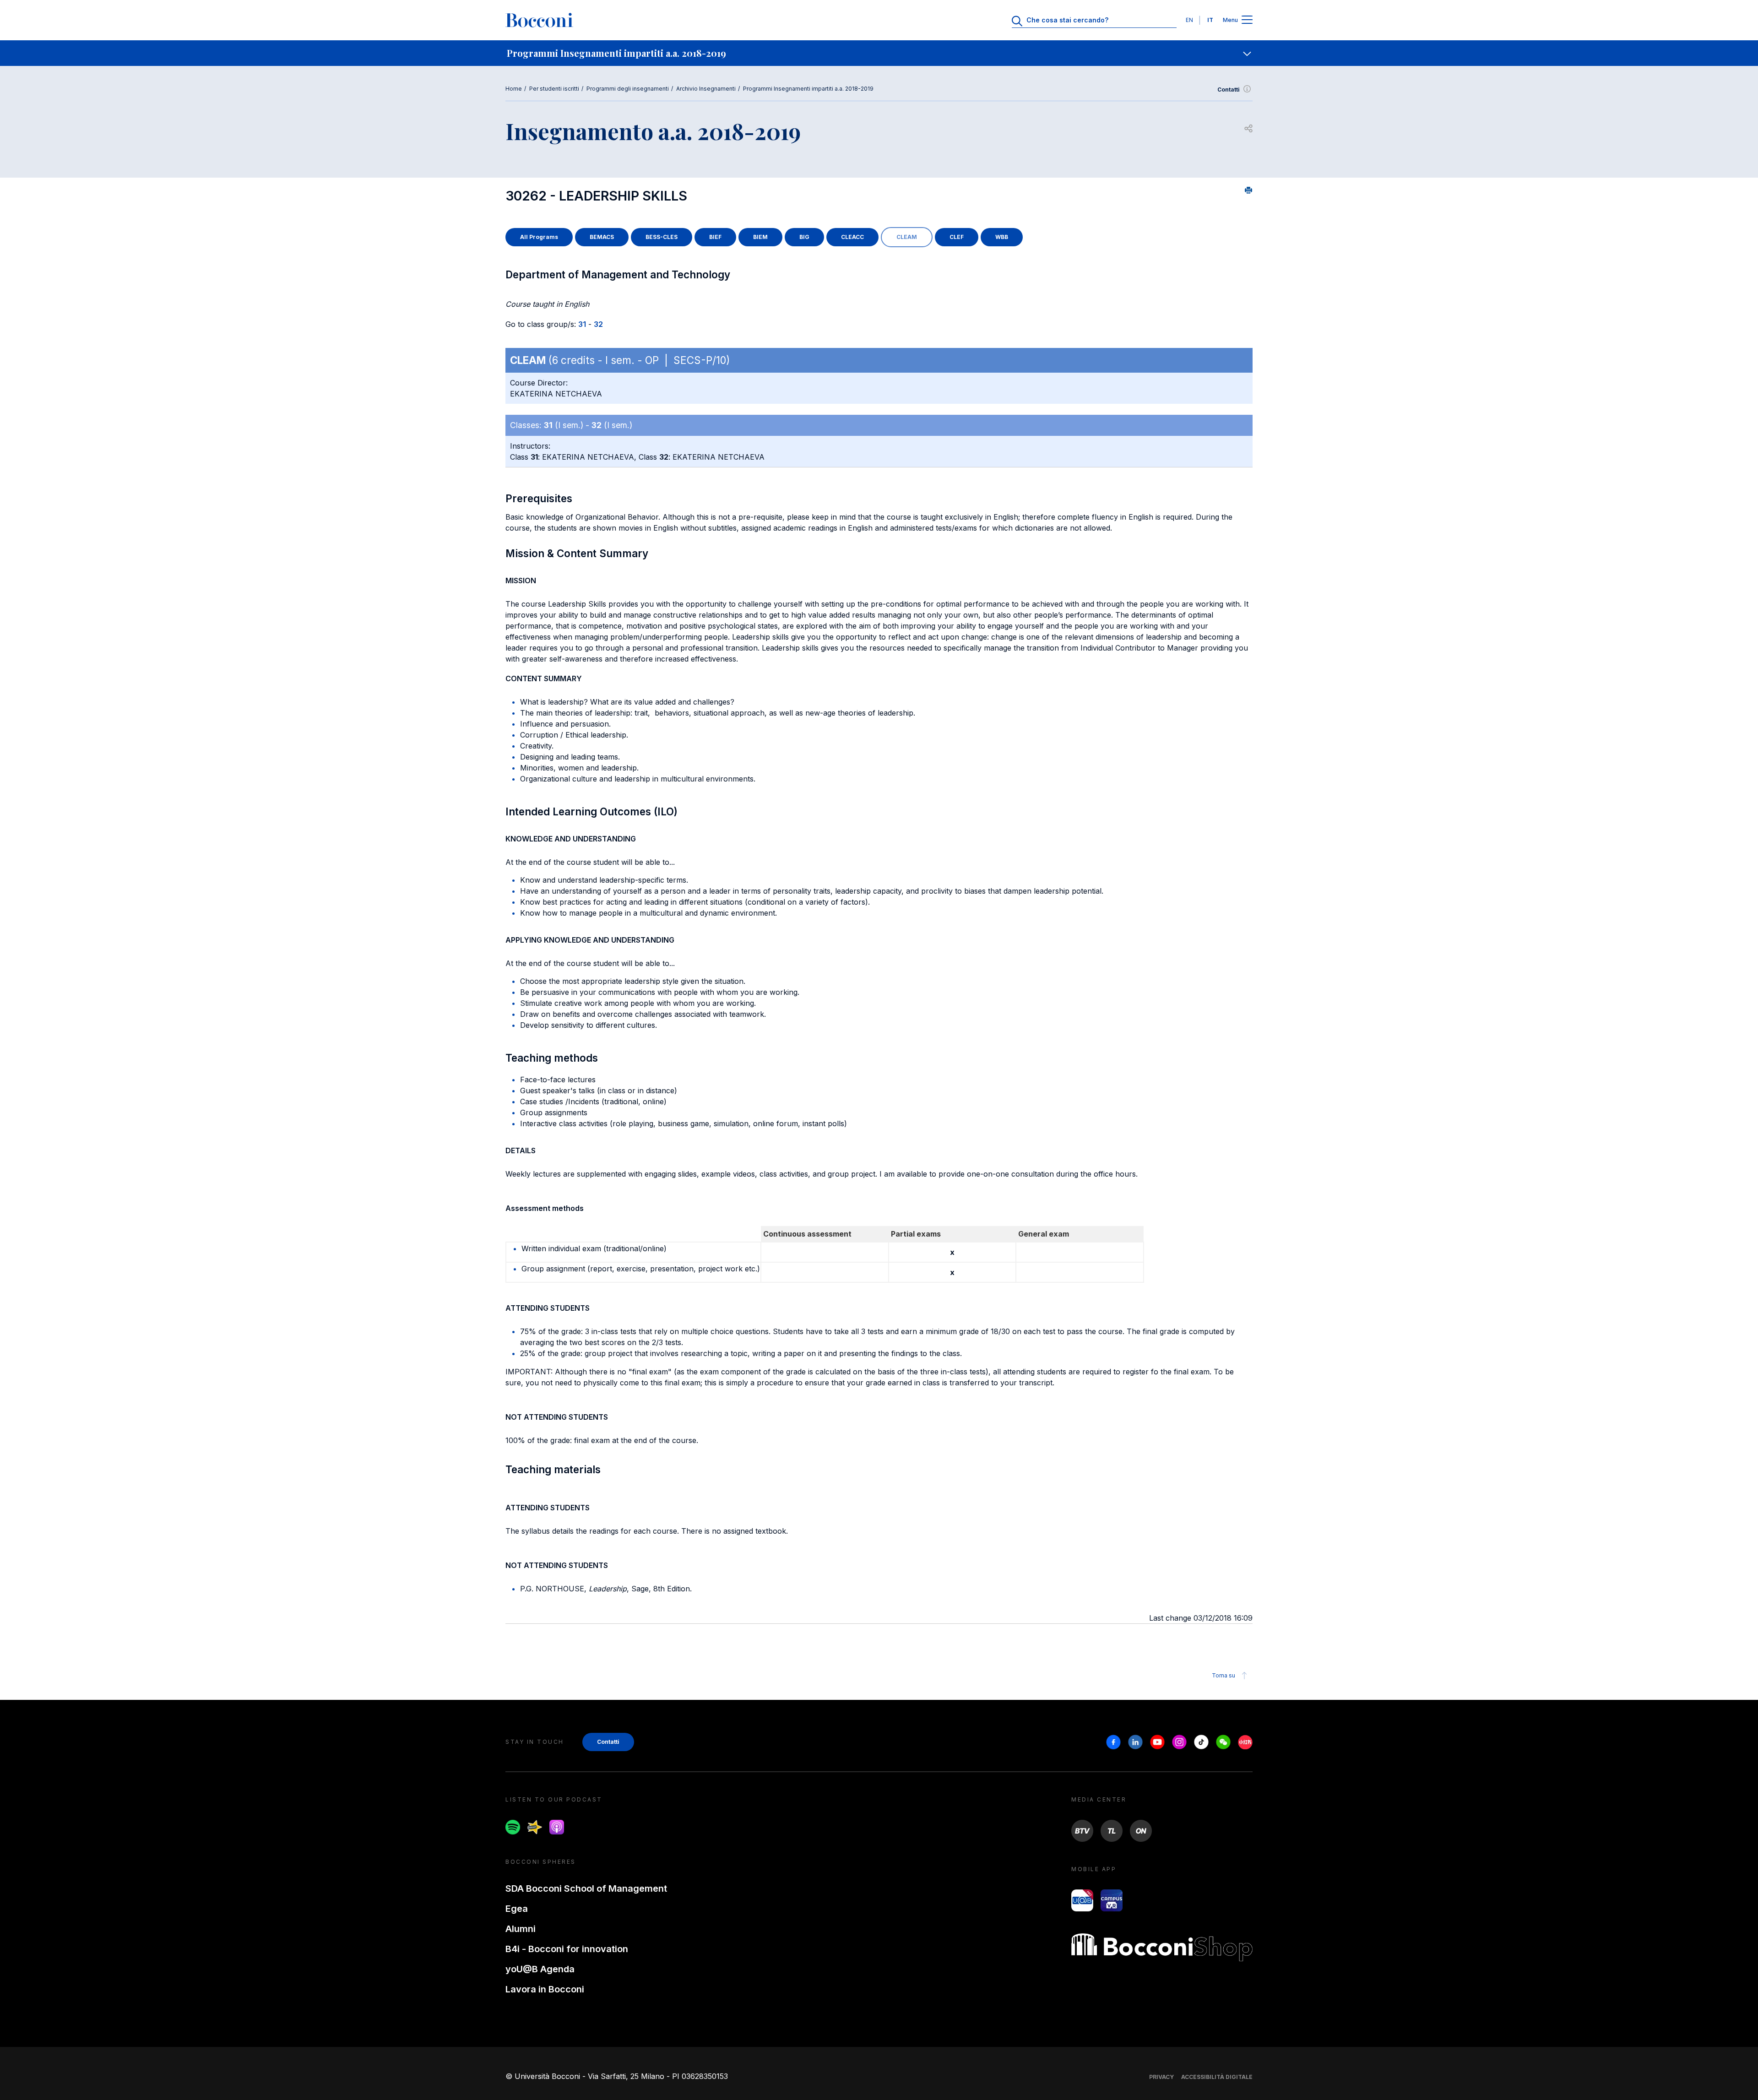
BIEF (715, 237)
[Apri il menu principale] (1247, 20)
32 (598, 324)
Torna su (1224, 1675)
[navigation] (879, 53)
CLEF (957, 237)
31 (582, 324)
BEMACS (602, 237)
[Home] (539, 20)
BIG (804, 237)
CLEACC (852, 237)
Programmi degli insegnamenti (628, 89)
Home (514, 89)
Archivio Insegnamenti (706, 89)
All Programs (539, 237)
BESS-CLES (662, 237)
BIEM (760, 237)
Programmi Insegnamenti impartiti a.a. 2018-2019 (808, 89)
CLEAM (907, 237)
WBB (1002, 237)
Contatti (1229, 90)
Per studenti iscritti (554, 89)
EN (1189, 20)
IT (1210, 20)
